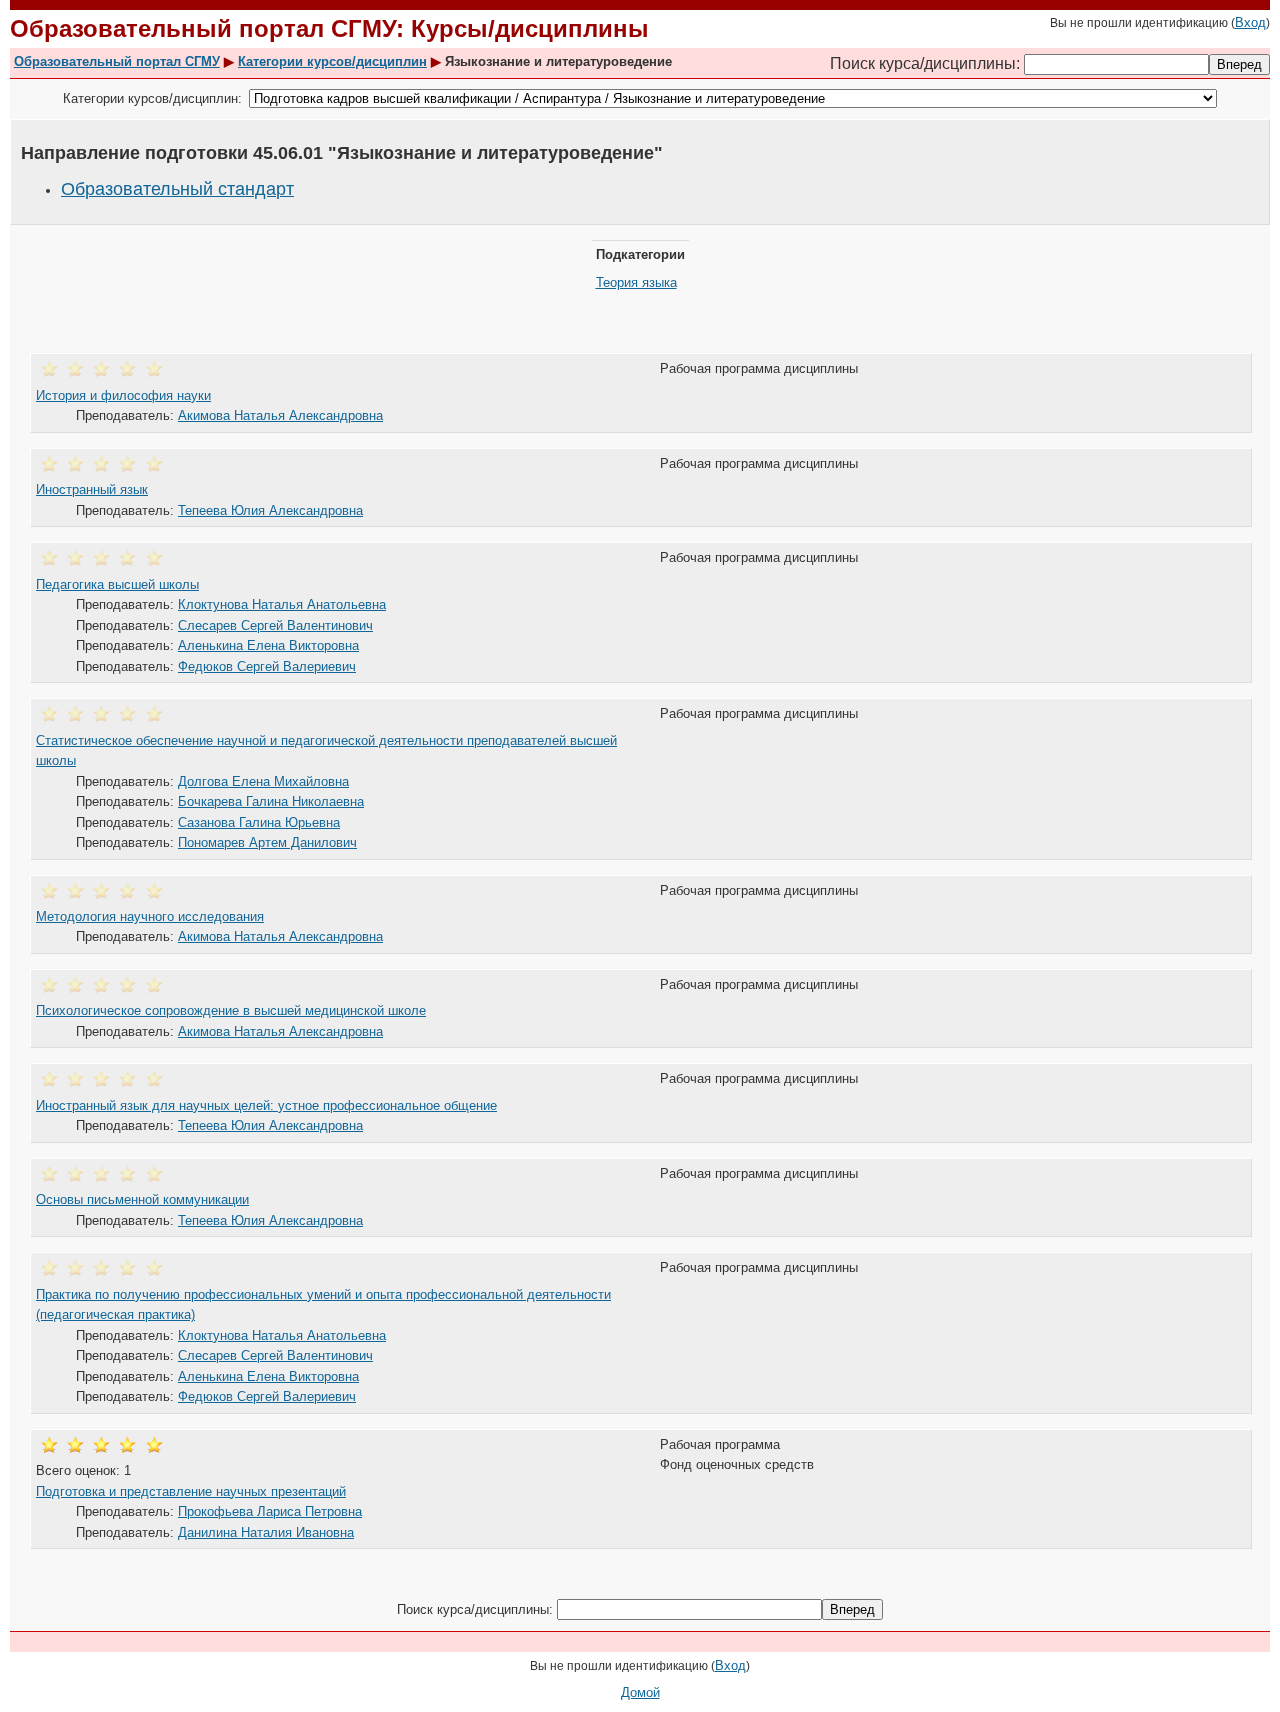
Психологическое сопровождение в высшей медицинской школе (231, 1010)
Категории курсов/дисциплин (332, 61)
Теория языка (636, 282)
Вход (1250, 22)
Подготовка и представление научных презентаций (191, 1491)
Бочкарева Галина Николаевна (271, 801)
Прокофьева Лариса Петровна (270, 1511)
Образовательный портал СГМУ (117, 61)
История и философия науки (123, 395)
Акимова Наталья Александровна (280, 415)
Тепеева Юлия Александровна (270, 510)
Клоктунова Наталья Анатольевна (282, 604)
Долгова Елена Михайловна (263, 781)
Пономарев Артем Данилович (267, 842)
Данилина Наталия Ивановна (266, 1532)
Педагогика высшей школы (117, 584)
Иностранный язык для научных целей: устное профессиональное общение (266, 1105)
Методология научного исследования (150, 916)
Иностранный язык (92, 489)
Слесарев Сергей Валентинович (275, 625)
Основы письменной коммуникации (142, 1199)
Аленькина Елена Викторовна (268, 645)
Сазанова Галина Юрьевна (259, 822)
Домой (640, 1692)
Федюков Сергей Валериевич (267, 666)
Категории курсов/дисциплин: (152, 98)
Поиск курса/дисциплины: (927, 63)
